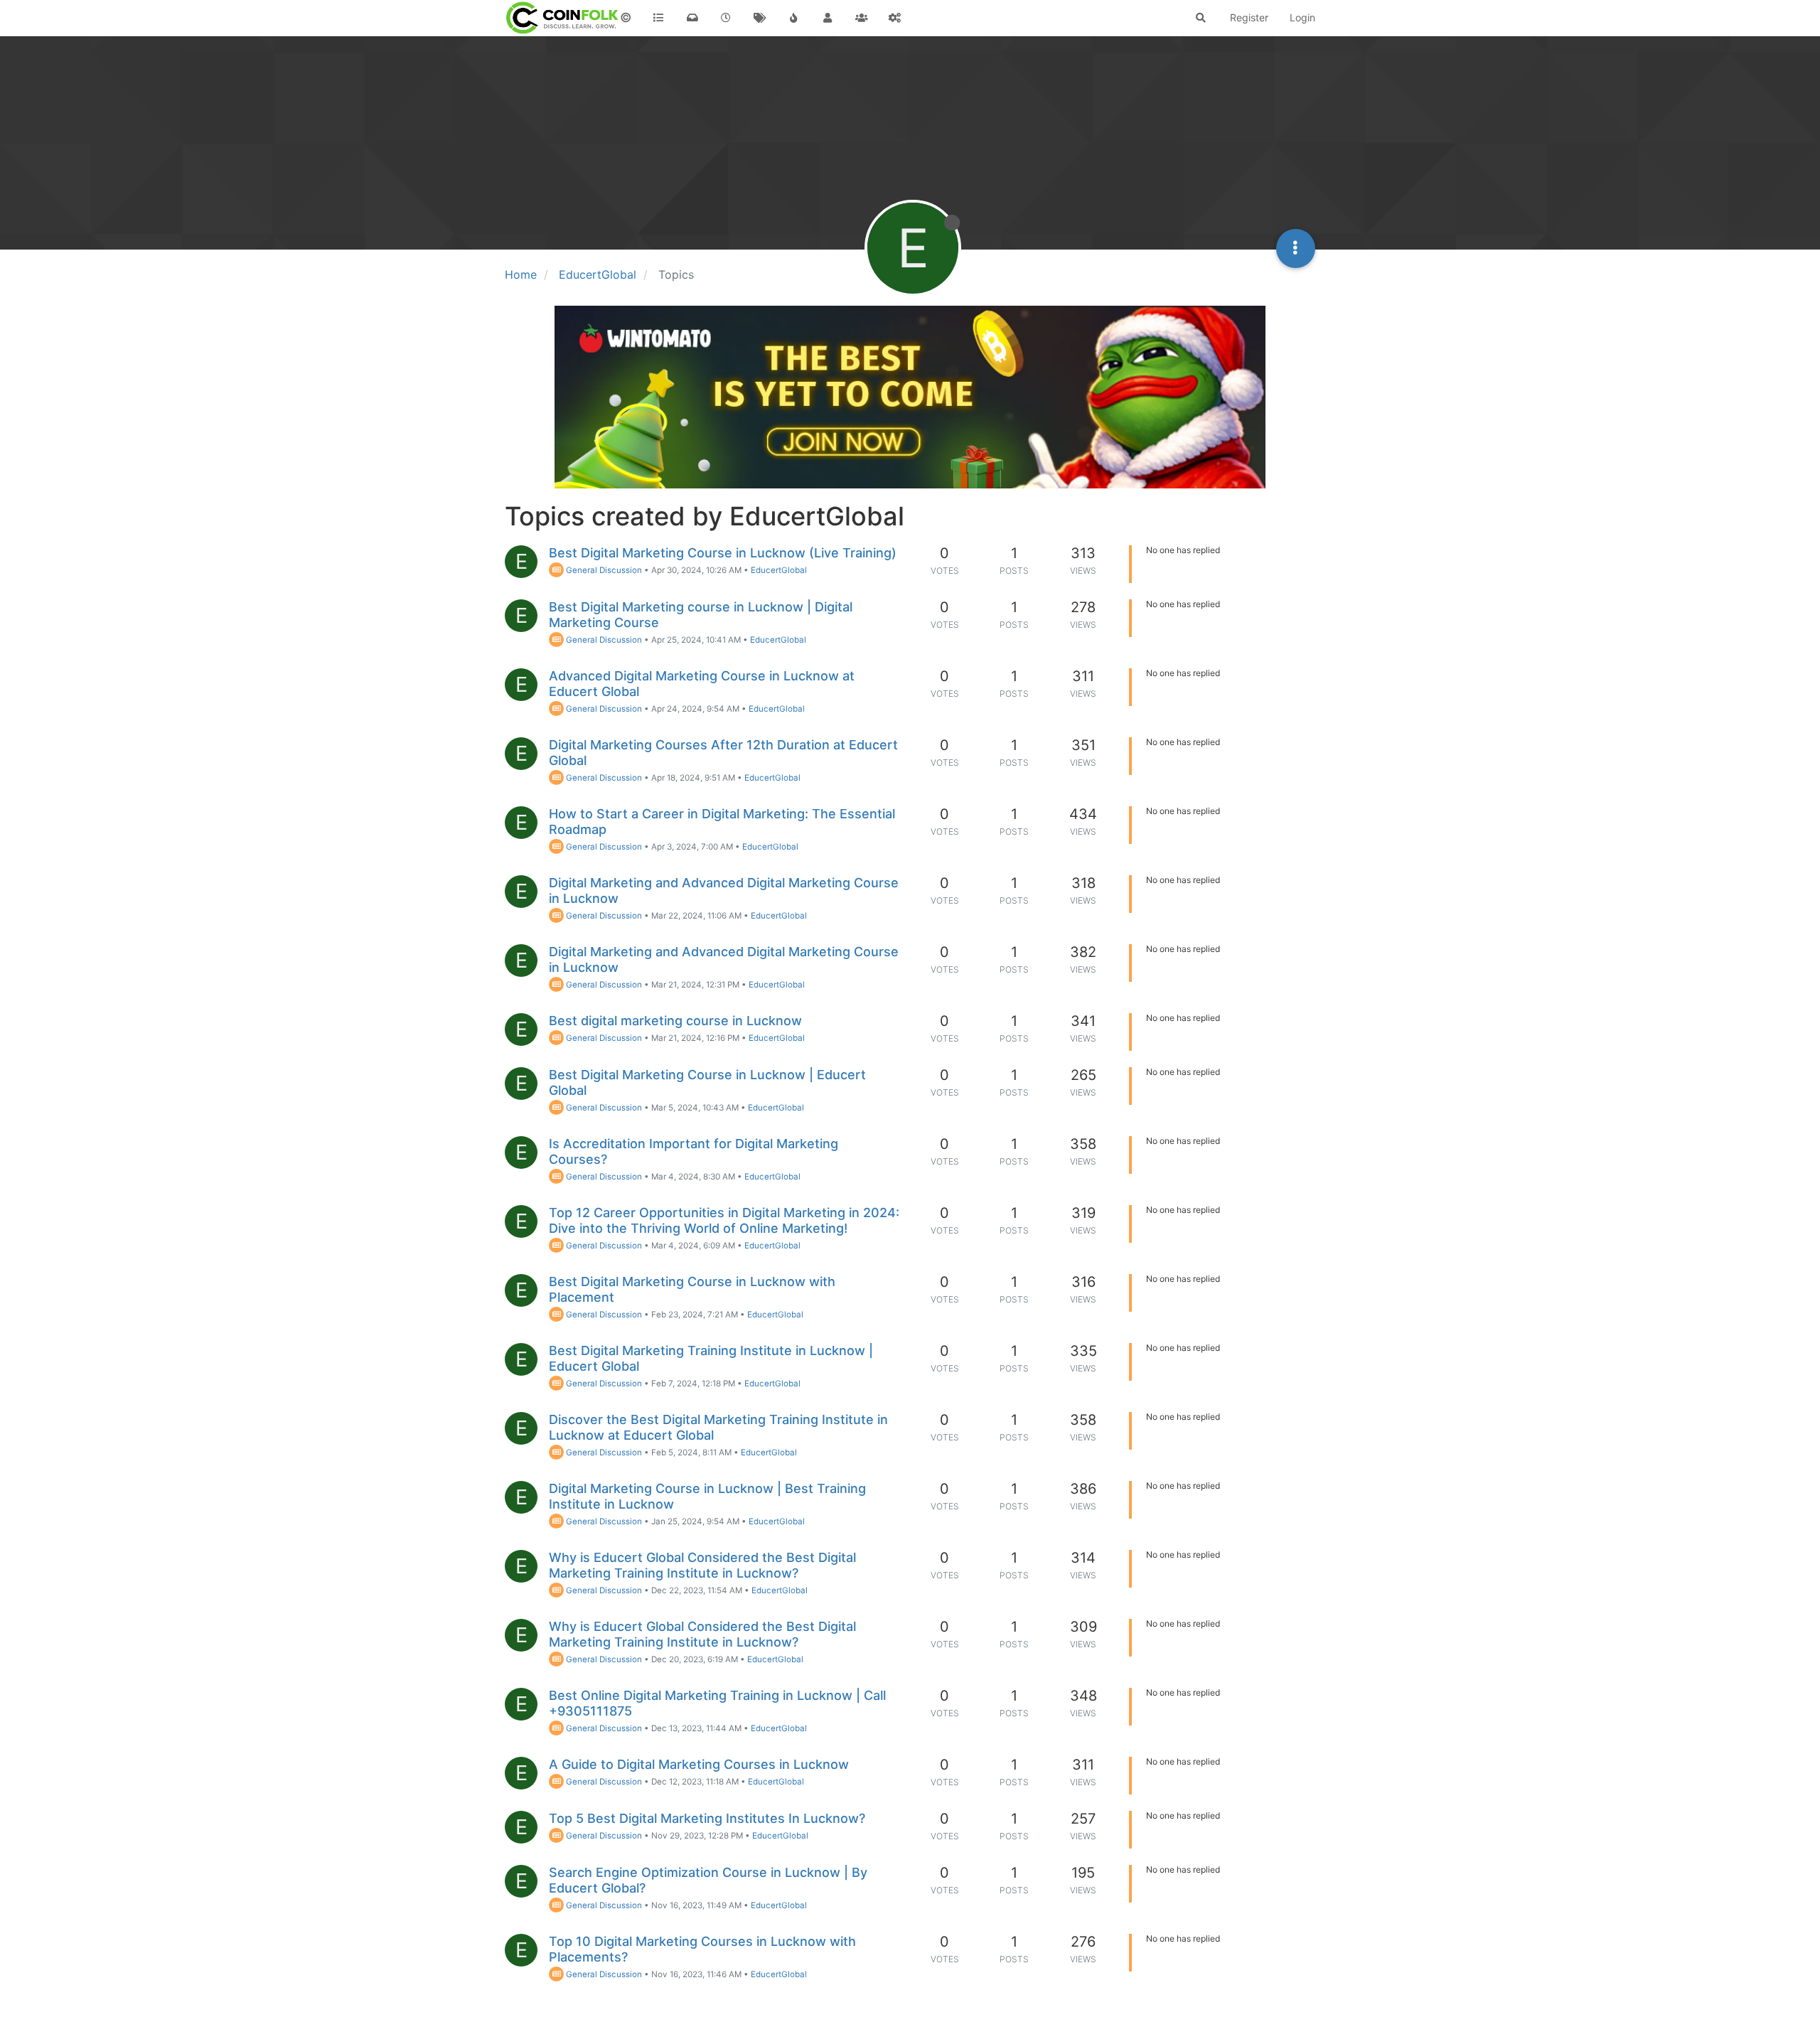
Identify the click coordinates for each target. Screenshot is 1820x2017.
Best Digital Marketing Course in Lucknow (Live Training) (723, 553)
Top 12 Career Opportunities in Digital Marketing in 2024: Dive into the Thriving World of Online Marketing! (724, 1220)
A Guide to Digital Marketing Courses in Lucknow (699, 1764)
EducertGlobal (779, 570)
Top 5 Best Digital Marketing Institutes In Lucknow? (707, 1818)
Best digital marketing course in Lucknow (675, 1021)
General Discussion (603, 570)
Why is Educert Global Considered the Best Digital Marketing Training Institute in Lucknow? (702, 1565)
